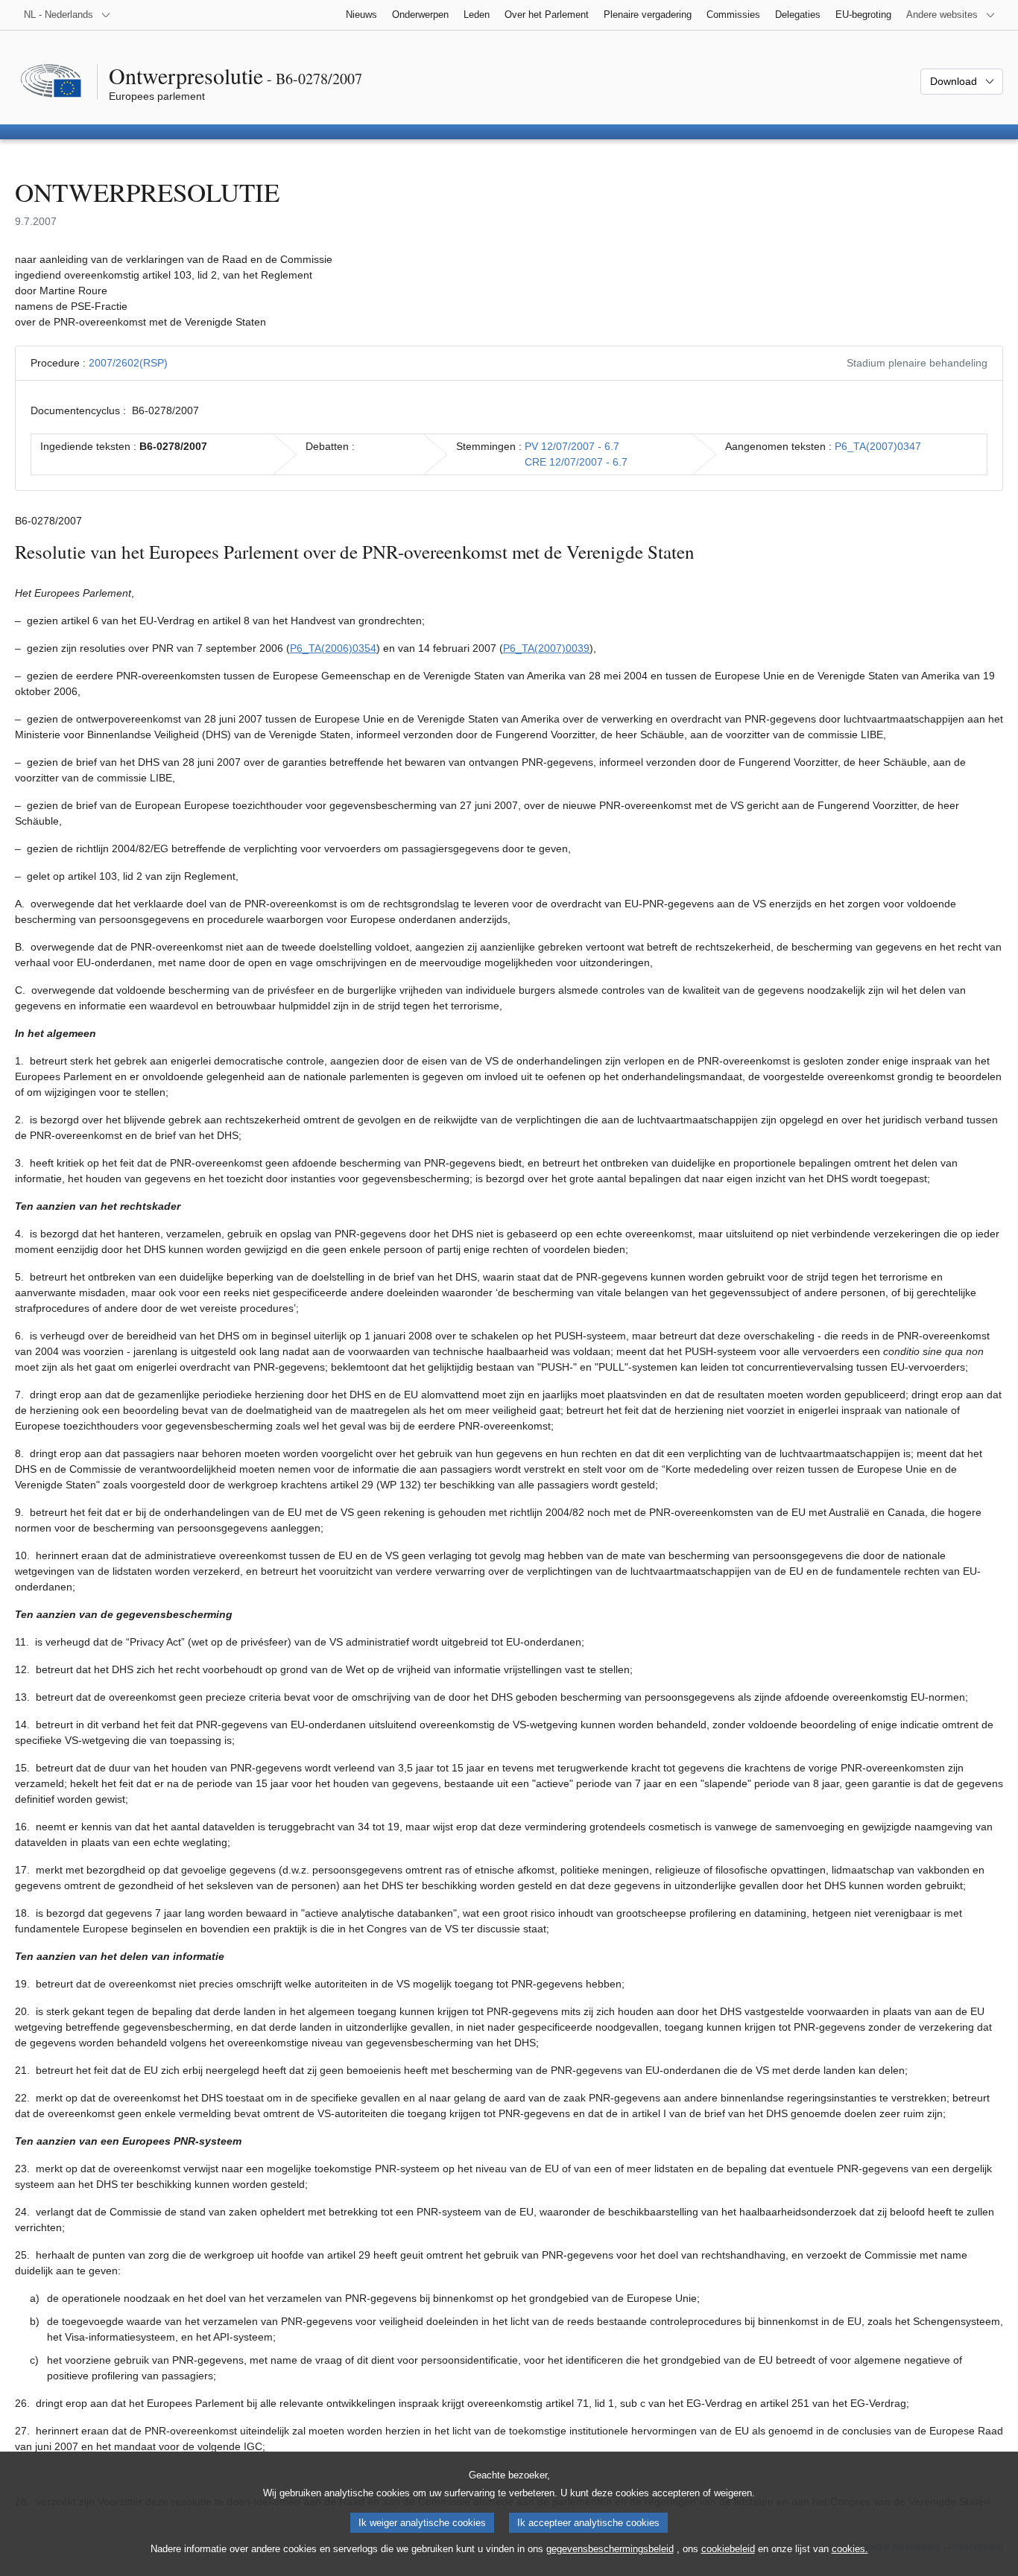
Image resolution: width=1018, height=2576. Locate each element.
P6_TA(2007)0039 (546, 648)
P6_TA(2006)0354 (333, 648)
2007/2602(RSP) (128, 363)
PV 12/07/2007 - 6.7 (572, 446)
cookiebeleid (728, 2549)
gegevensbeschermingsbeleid (610, 2549)
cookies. (850, 2549)
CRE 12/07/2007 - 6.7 (576, 462)
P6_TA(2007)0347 (878, 446)
